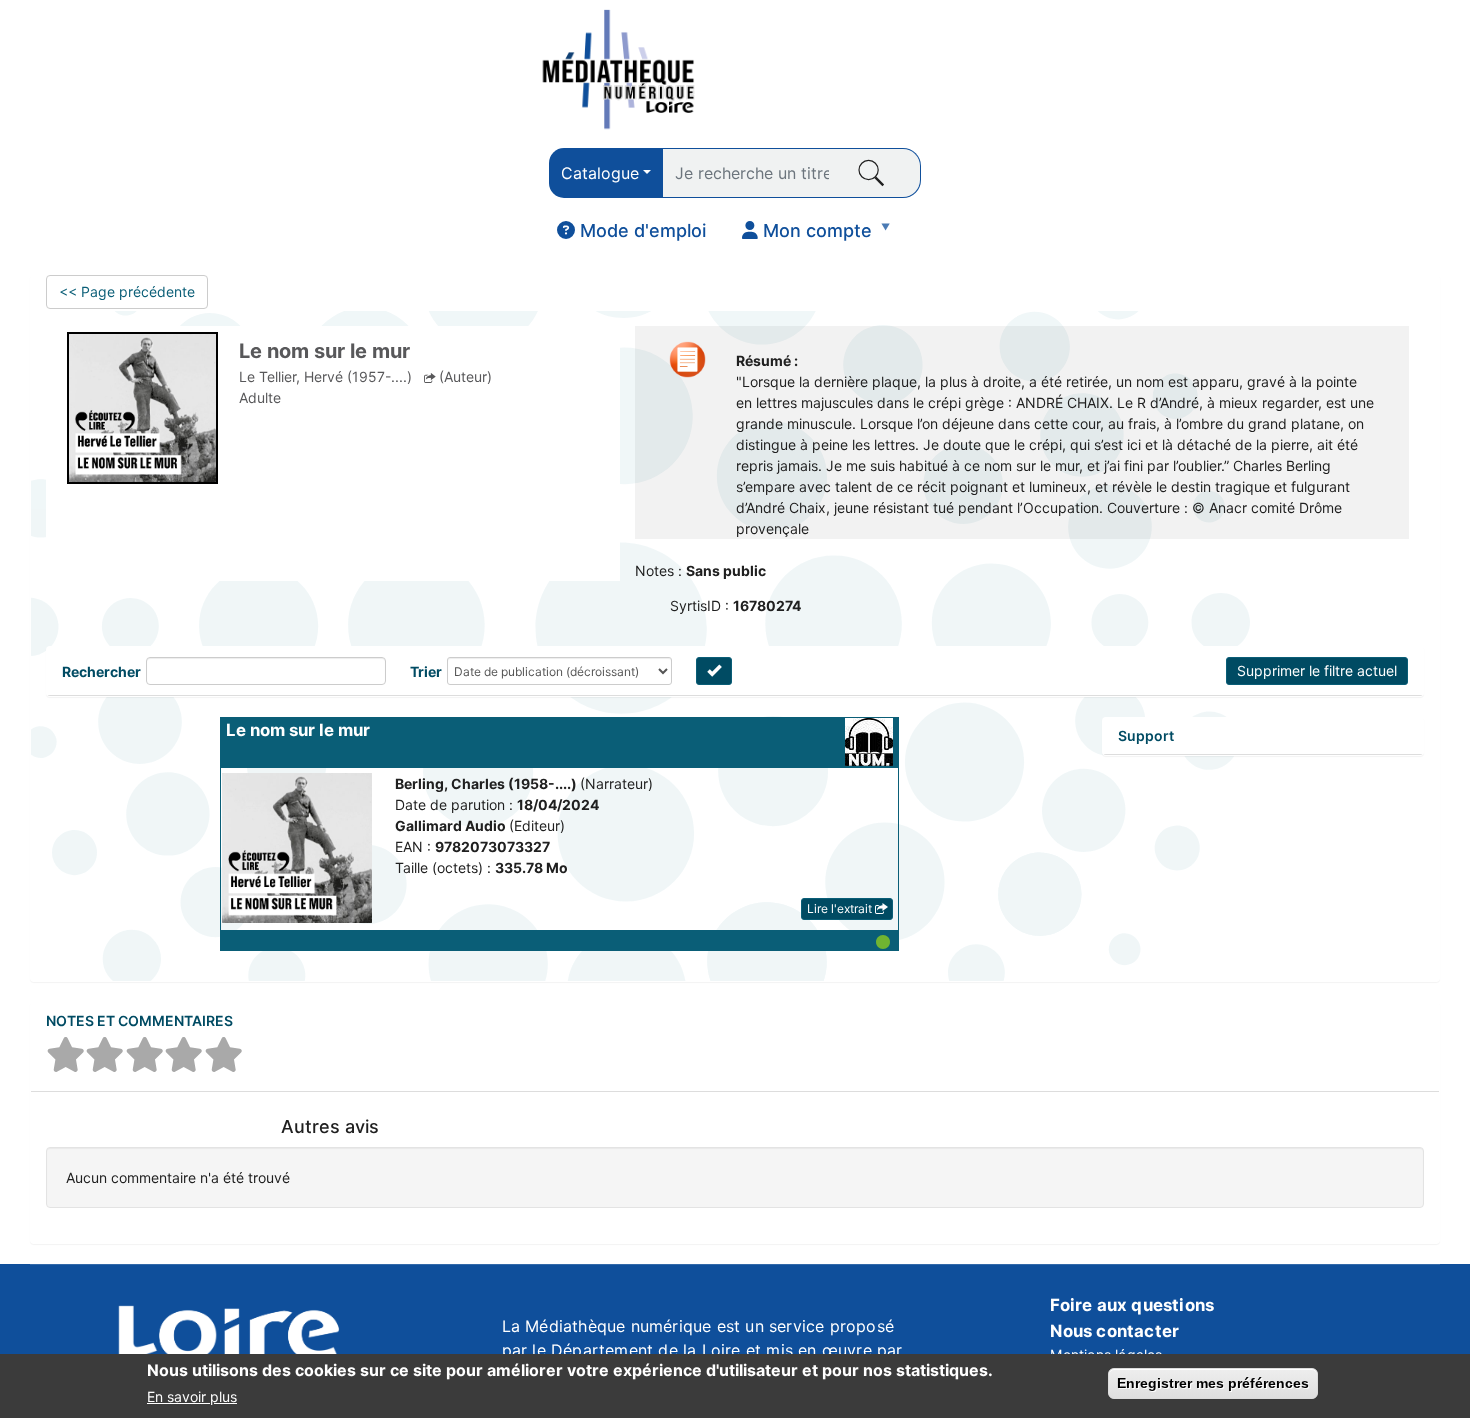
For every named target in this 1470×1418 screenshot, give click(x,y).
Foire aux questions (1132, 1305)
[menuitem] (631, 231)
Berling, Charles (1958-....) (487, 783)
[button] (559, 940)
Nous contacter (1114, 1331)
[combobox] (606, 173)
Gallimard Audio (452, 825)
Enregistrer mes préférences (1213, 1383)
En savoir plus (192, 1396)
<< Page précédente (127, 291)
